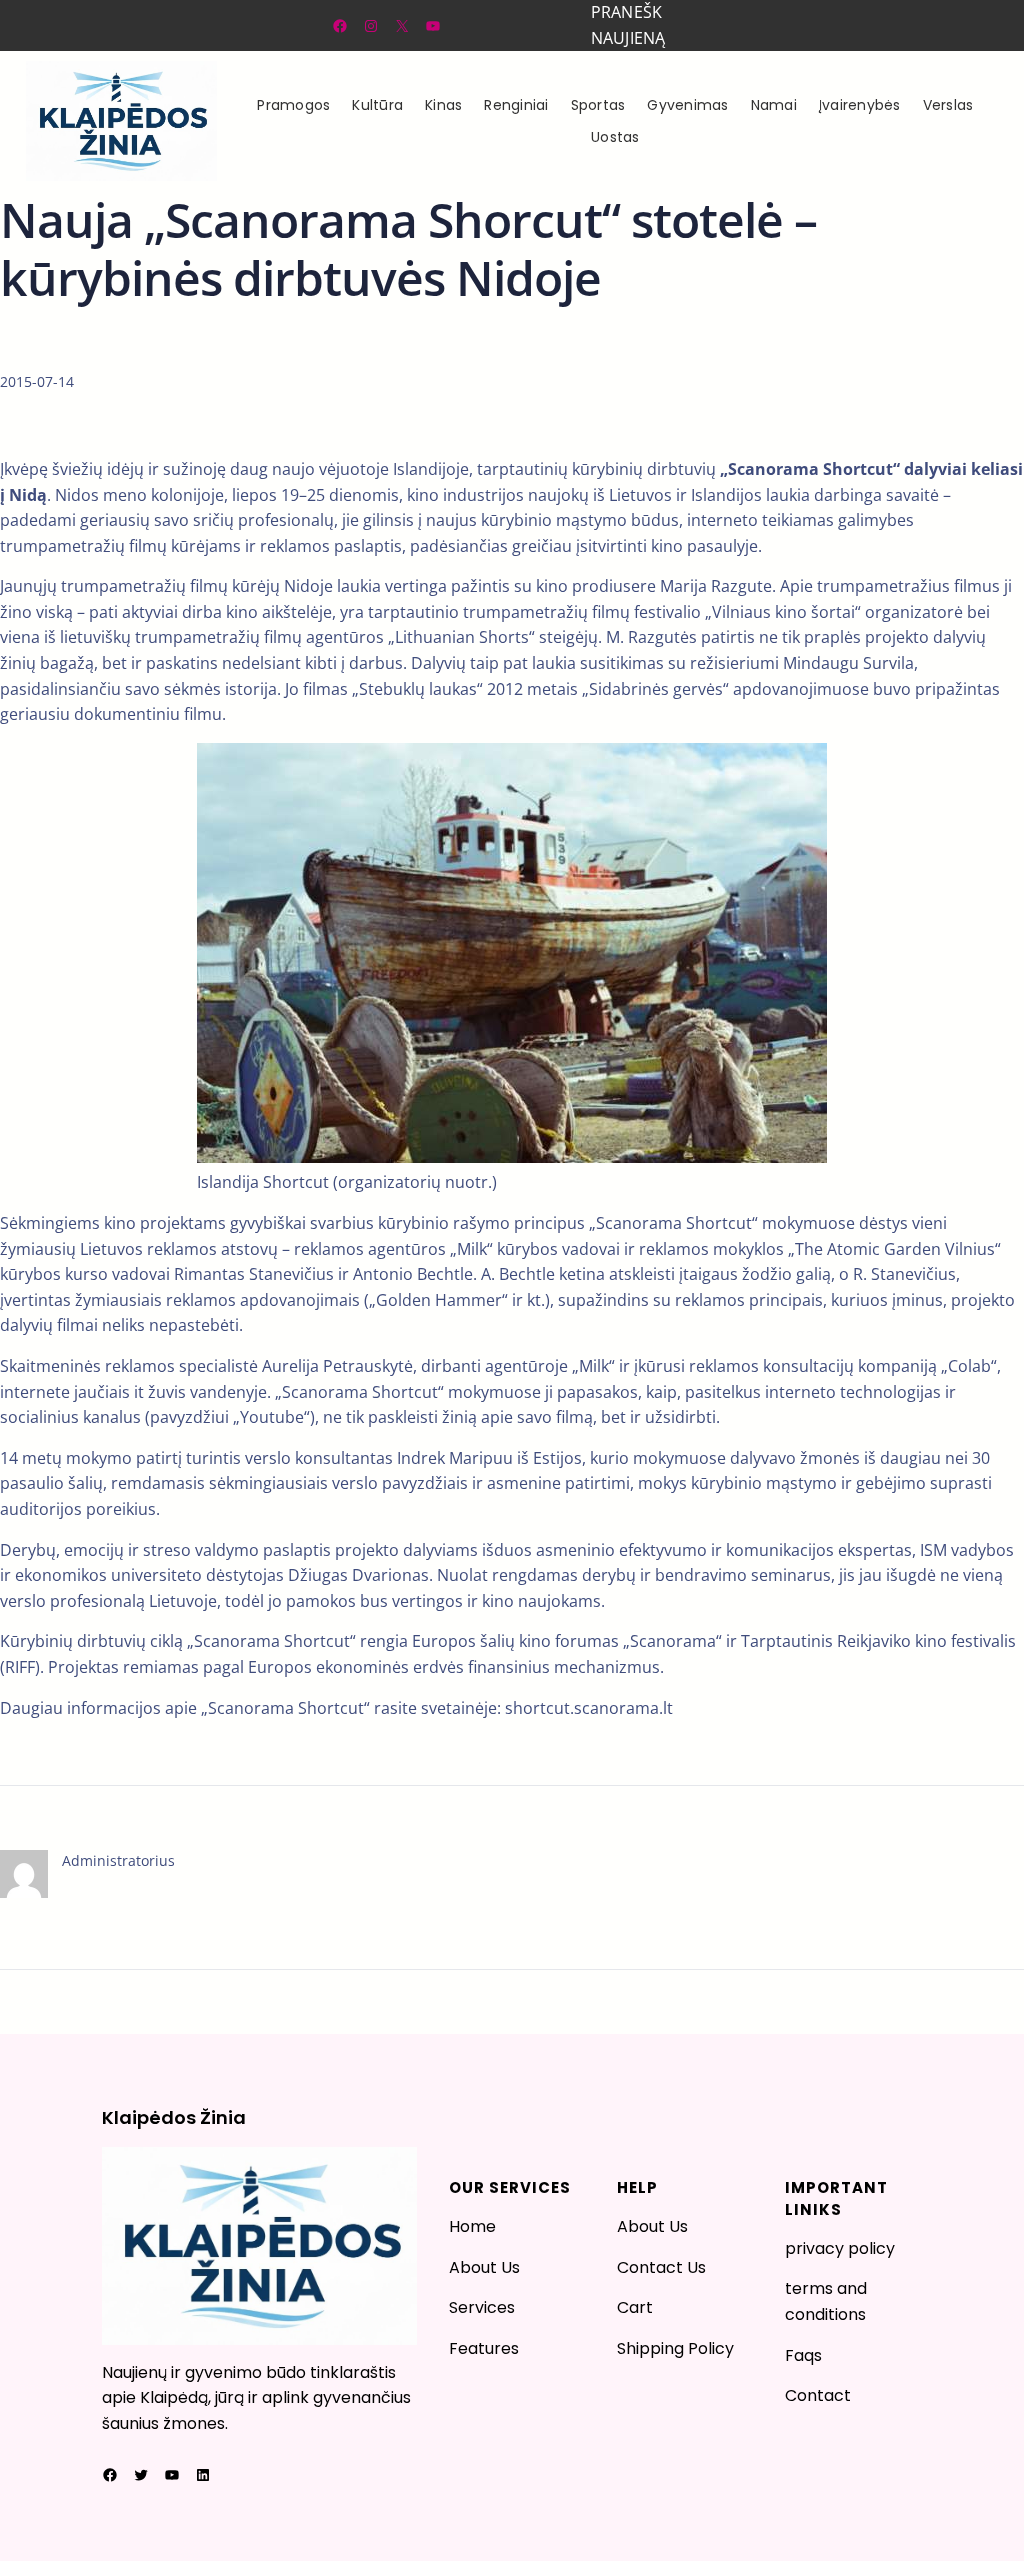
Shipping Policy (675, 2348)
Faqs (803, 2355)
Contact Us (661, 2267)
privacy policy (840, 2248)
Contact (818, 2395)
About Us (484, 2267)
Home (472, 2226)
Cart (635, 2307)
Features (484, 2348)
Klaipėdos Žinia (174, 2117)
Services (482, 2307)
